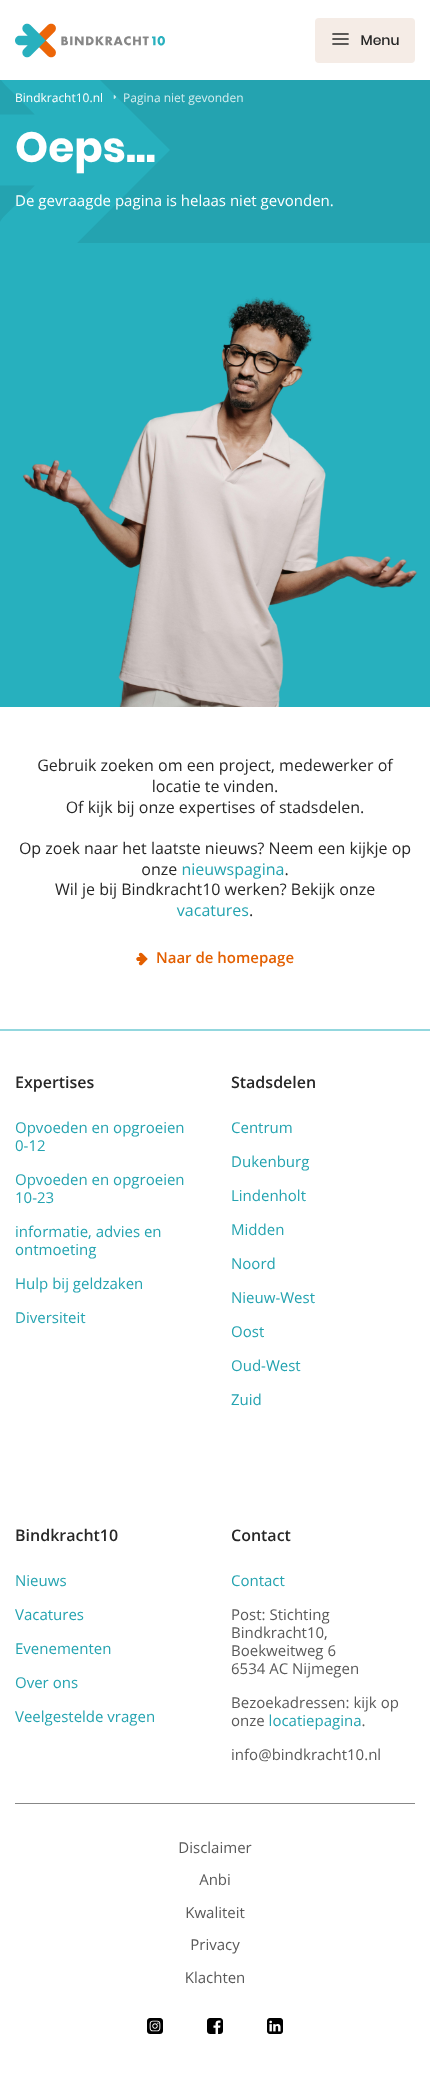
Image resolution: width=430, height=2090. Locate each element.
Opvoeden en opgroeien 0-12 (100, 1137)
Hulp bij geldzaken (79, 1284)
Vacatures (49, 1615)
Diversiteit (50, 1318)
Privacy (215, 1945)
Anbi (215, 1880)
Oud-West (266, 1366)
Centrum (262, 1128)
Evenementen (63, 1649)
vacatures (213, 910)
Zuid (246, 1400)
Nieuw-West (273, 1298)
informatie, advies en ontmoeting (88, 1241)
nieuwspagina (232, 869)
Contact (258, 1581)
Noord (253, 1264)
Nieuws (41, 1581)
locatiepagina (315, 1721)
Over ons (46, 1683)
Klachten (215, 1978)
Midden (257, 1230)
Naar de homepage (225, 958)
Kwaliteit (215, 1913)
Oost (247, 1332)
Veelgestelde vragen (85, 1717)
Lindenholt (268, 1196)
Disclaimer (214, 1848)
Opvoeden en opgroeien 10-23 (100, 1189)
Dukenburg (270, 1162)
